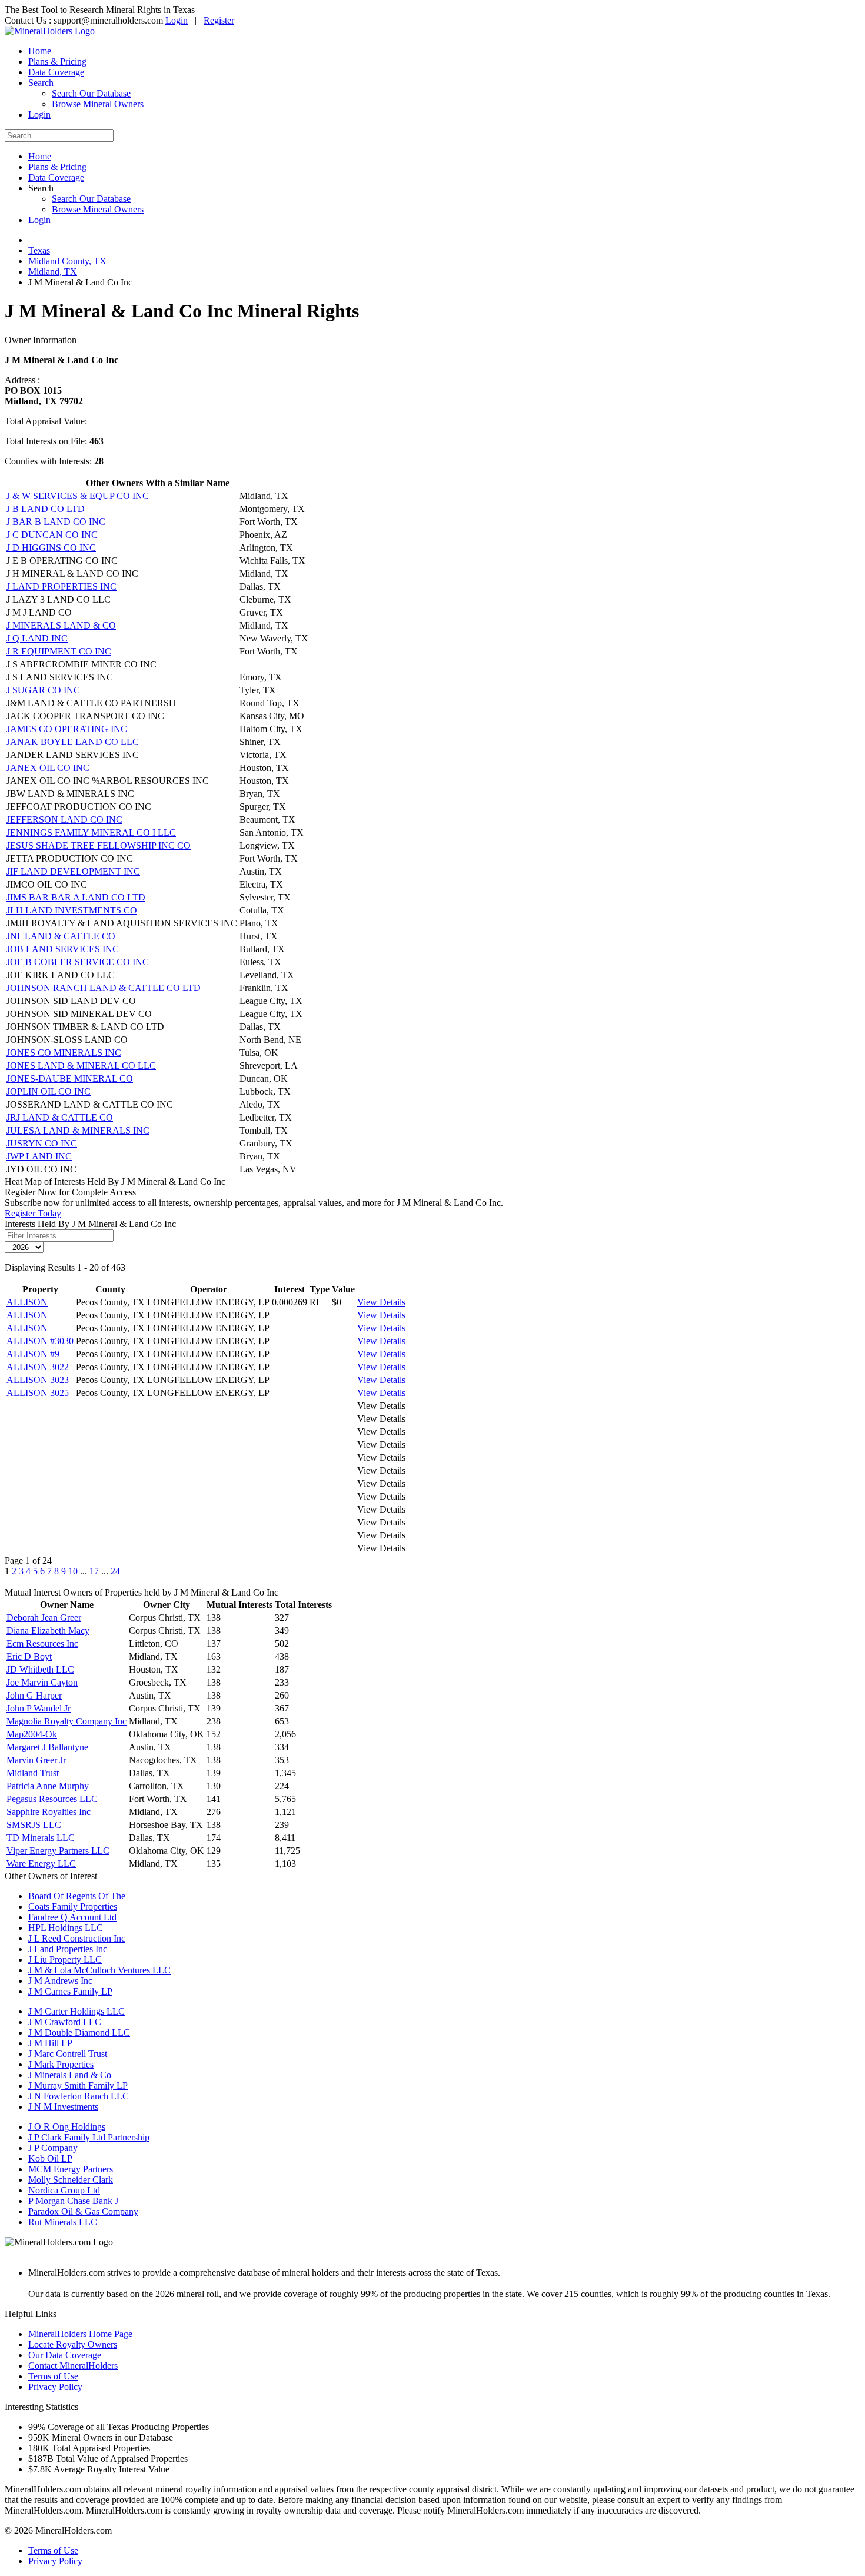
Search (41, 83)
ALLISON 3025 (38, 1393)
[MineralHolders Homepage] (50, 31)
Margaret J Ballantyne (47, 1747)
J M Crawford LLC (65, 2022)
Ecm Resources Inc (42, 1643)
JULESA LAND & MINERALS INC (78, 1130)
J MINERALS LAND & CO (61, 625)
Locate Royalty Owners (73, 2344)
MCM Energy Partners (71, 2169)
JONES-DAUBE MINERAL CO (70, 1078)
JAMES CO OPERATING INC (67, 729)
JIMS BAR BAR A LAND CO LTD (76, 897)
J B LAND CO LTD (46, 509)
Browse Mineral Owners (98, 104)
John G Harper (34, 1695)
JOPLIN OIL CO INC (49, 1091)
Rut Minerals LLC (63, 2222)
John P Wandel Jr (39, 1708)
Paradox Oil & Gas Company (83, 2211)
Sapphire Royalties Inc (49, 1812)
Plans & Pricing (57, 62)
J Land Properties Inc (68, 1949)
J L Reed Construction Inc (77, 1938)
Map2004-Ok (32, 1734)
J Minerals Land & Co (70, 2075)
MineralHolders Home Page (80, 2334)
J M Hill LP (50, 2043)
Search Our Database (91, 93)
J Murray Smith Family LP (78, 2085)
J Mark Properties (61, 2064)
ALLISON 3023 (38, 1380)
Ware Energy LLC (41, 1864)
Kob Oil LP (50, 2158)
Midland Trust (33, 1773)
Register (219, 20)
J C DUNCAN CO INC (52, 535)
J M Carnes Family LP (70, 1991)
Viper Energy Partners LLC (58, 1851)
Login (177, 20)
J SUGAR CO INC (43, 690)
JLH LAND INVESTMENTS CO (72, 910)
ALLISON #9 (33, 1354)
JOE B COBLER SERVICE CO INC (78, 962)
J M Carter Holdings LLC (76, 2011)
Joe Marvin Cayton (42, 1682)
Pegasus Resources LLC (52, 1799)
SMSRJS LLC (34, 1825)
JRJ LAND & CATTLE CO (60, 1117)
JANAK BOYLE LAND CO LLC (73, 742)
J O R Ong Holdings (67, 2127)
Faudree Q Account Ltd (72, 1917)
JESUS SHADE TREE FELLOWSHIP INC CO (99, 845)
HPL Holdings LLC (66, 1928)
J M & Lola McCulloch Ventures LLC (99, 1970)
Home (40, 51)
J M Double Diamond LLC (79, 2032)
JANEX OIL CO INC (48, 768)
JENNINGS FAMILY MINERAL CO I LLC (91, 832)
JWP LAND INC (39, 1156)
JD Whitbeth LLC (40, 1669)
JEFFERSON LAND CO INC (64, 820)
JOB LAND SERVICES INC (63, 949)
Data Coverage (56, 72)
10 (73, 1571)
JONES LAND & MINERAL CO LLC (81, 1066)
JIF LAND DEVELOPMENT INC (73, 871)
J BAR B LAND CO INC (56, 522)
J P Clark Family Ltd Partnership (89, 2137)
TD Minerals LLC (41, 1838)
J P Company (53, 2148)
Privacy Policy (55, 2387)
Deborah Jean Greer (44, 1618)
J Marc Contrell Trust (68, 2054)
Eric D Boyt (29, 1656)
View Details (381, 1302)
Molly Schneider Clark (71, 2180)
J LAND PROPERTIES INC (61, 586)
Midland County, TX (67, 261)
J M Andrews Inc (60, 1981)
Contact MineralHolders (73, 2366)
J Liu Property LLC (65, 1960)
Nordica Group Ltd (64, 2190)
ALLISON (27, 1302)
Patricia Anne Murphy (48, 1786)
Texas (39, 250)
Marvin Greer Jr (36, 1760)
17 (94, 1571)
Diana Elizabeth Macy (48, 1631)
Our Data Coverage (65, 2355)
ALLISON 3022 (38, 1367)
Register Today (33, 1213)
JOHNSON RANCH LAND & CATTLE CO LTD (104, 988)
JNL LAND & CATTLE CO (61, 936)
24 (115, 1571)
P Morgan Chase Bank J (73, 2201)
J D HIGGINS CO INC (51, 548)
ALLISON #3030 (40, 1341)
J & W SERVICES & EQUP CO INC (78, 496)
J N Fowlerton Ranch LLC (79, 2096)
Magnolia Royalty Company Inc (66, 1721)
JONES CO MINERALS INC (64, 1053)
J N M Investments (63, 2107)
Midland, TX (53, 272)
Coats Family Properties (73, 1907)
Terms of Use (53, 2376)
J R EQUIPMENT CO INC (59, 651)
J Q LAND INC (37, 638)
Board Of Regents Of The (77, 1896)
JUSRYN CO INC (42, 1143)
